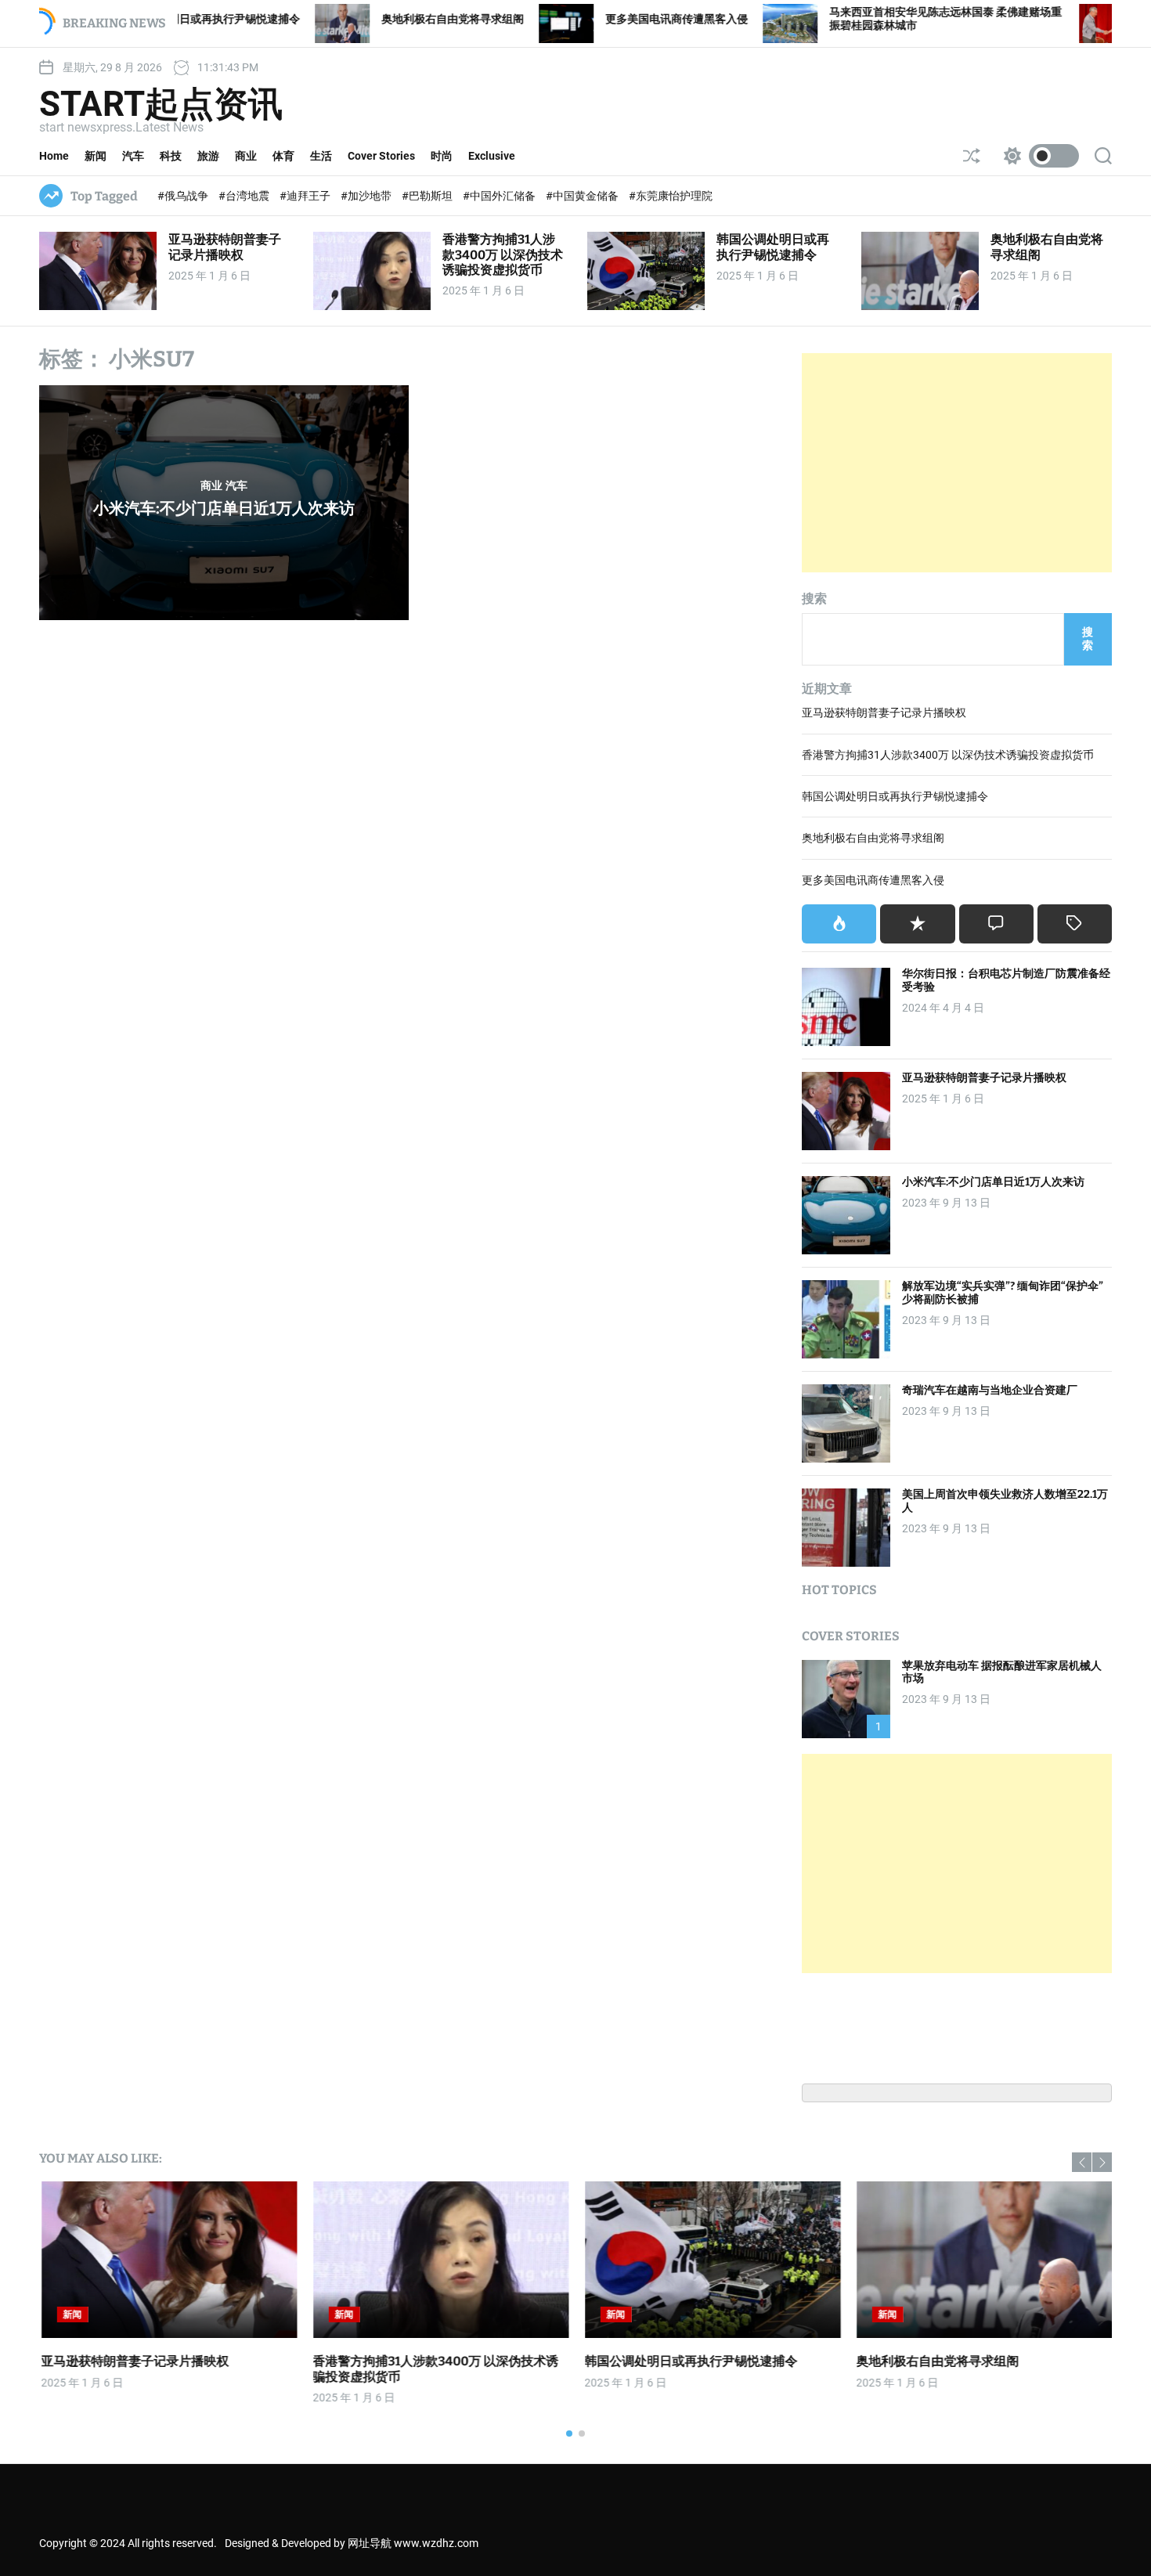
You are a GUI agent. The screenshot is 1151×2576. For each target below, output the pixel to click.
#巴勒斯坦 (428, 196)
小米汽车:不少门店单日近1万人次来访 (224, 508)
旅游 (208, 156)
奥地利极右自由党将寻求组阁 (325, 19)
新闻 (96, 156)
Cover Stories (381, 156)
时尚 (442, 156)
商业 (246, 156)
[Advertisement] (957, 463)
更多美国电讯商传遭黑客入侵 (549, 19)
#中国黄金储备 (583, 196)
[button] (1082, 2162)
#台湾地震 (245, 196)
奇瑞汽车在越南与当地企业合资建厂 (990, 1390)
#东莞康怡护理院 (671, 196)
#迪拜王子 (306, 196)
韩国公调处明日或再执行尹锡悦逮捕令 (773, 247)
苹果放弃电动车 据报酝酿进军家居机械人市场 (1002, 1672)
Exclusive (492, 156)
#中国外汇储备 (500, 196)
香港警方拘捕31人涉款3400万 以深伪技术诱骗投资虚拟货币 (503, 254)
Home (54, 156)
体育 (283, 156)
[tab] (839, 924)
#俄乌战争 (184, 196)
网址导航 (370, 2543)
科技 (171, 156)
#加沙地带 (367, 196)
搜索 (814, 599)
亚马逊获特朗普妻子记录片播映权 (225, 247)
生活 (321, 156)
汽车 (133, 156)
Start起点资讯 (161, 104)
